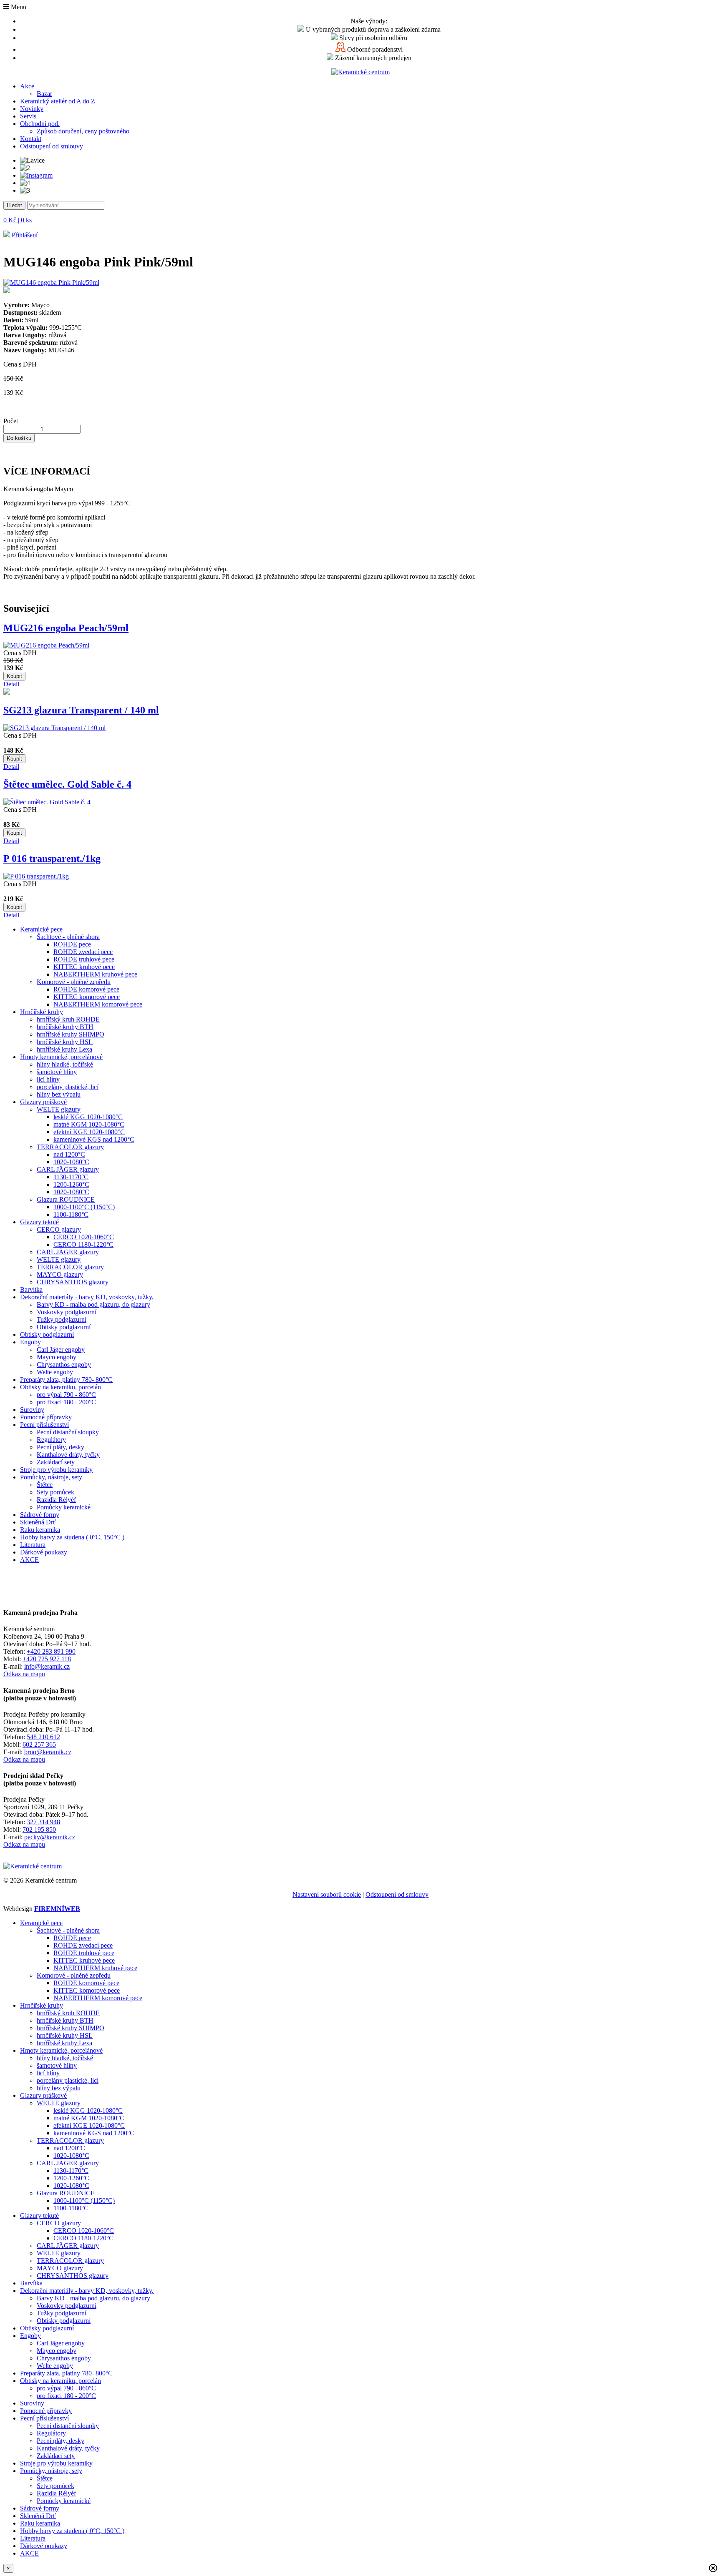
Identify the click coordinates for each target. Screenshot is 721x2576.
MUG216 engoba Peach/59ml (66, 628)
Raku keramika (40, 1530)
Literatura (33, 1545)
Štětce (45, 1485)
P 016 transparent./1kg (52, 859)
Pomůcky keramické (64, 1507)
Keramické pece (41, 929)
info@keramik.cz (47, 1666)
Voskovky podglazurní (67, 1312)
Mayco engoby (57, 1357)
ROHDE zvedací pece (83, 952)
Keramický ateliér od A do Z (58, 101)
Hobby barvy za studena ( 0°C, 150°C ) (72, 1537)
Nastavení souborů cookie (327, 1894)
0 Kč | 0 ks (18, 220)
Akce (27, 86)
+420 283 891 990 (51, 1651)
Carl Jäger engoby (61, 1350)
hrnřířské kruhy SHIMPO (71, 1034)
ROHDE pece (72, 944)
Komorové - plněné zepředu (74, 982)
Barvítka (31, 1289)
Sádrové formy (40, 1515)
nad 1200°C (69, 1154)
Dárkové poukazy (44, 1552)
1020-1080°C (71, 1162)
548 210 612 (43, 1737)
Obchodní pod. (40, 124)
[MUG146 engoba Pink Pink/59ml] (360, 287)
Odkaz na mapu (24, 1674)
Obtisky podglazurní (64, 1327)
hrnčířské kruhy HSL (65, 1042)
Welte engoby (55, 1372)
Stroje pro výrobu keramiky (56, 1470)
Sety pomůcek (55, 1492)
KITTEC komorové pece (87, 997)
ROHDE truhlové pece (84, 959)
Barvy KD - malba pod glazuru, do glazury (93, 1304)
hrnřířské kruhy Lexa (64, 1049)
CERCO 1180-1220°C (83, 1244)
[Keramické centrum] (360, 72)
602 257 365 (39, 1744)
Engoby (30, 1342)
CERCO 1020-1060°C (84, 1237)
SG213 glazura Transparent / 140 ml (81, 710)
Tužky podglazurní (62, 1319)
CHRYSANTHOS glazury (73, 1282)
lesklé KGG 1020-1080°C (88, 1117)
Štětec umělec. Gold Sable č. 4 (67, 784)
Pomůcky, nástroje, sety (51, 1477)
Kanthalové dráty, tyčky (68, 1455)
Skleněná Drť (38, 1522)
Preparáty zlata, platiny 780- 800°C (66, 1380)
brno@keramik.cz (48, 1752)
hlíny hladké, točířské (65, 1064)
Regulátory (51, 1440)
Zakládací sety (56, 1462)
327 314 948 (43, 1822)
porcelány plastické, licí (68, 1087)
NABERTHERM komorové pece (98, 1004)
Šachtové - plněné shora (68, 937)
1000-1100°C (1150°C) (84, 1207)
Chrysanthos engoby (64, 1365)
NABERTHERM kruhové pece (95, 974)
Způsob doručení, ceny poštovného (83, 131)
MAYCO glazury (60, 1274)
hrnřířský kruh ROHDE (68, 1019)
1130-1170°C (71, 1177)
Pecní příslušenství (44, 1425)
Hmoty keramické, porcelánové (61, 1057)
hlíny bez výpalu (59, 1094)
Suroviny (32, 1410)
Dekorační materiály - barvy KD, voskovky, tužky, (87, 1297)
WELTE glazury (59, 1109)
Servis (28, 116)
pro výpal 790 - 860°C (66, 1395)
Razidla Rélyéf (56, 1500)
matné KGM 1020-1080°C (89, 1124)
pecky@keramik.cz (50, 1837)
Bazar (44, 94)
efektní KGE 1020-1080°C (89, 1132)
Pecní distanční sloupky (68, 1432)
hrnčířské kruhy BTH (65, 1027)
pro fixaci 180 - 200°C (66, 1402)
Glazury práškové (43, 1102)
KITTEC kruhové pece (84, 967)
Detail (11, 684)
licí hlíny (48, 1079)
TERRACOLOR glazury (70, 1147)
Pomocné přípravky (46, 1417)
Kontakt (31, 139)
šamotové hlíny (57, 1072)
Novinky (32, 109)
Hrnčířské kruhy (42, 1012)
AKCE (29, 1560)
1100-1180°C (71, 1214)
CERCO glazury (59, 1229)
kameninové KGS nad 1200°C (94, 1139)
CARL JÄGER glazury (68, 1169)
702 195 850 (39, 1829)
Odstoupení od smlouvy (52, 146)
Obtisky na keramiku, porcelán (61, 1387)
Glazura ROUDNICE (66, 1199)
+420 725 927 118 (47, 1659)
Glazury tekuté (39, 1222)
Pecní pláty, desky (61, 1447)
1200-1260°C (71, 1184)
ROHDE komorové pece (86, 989)
